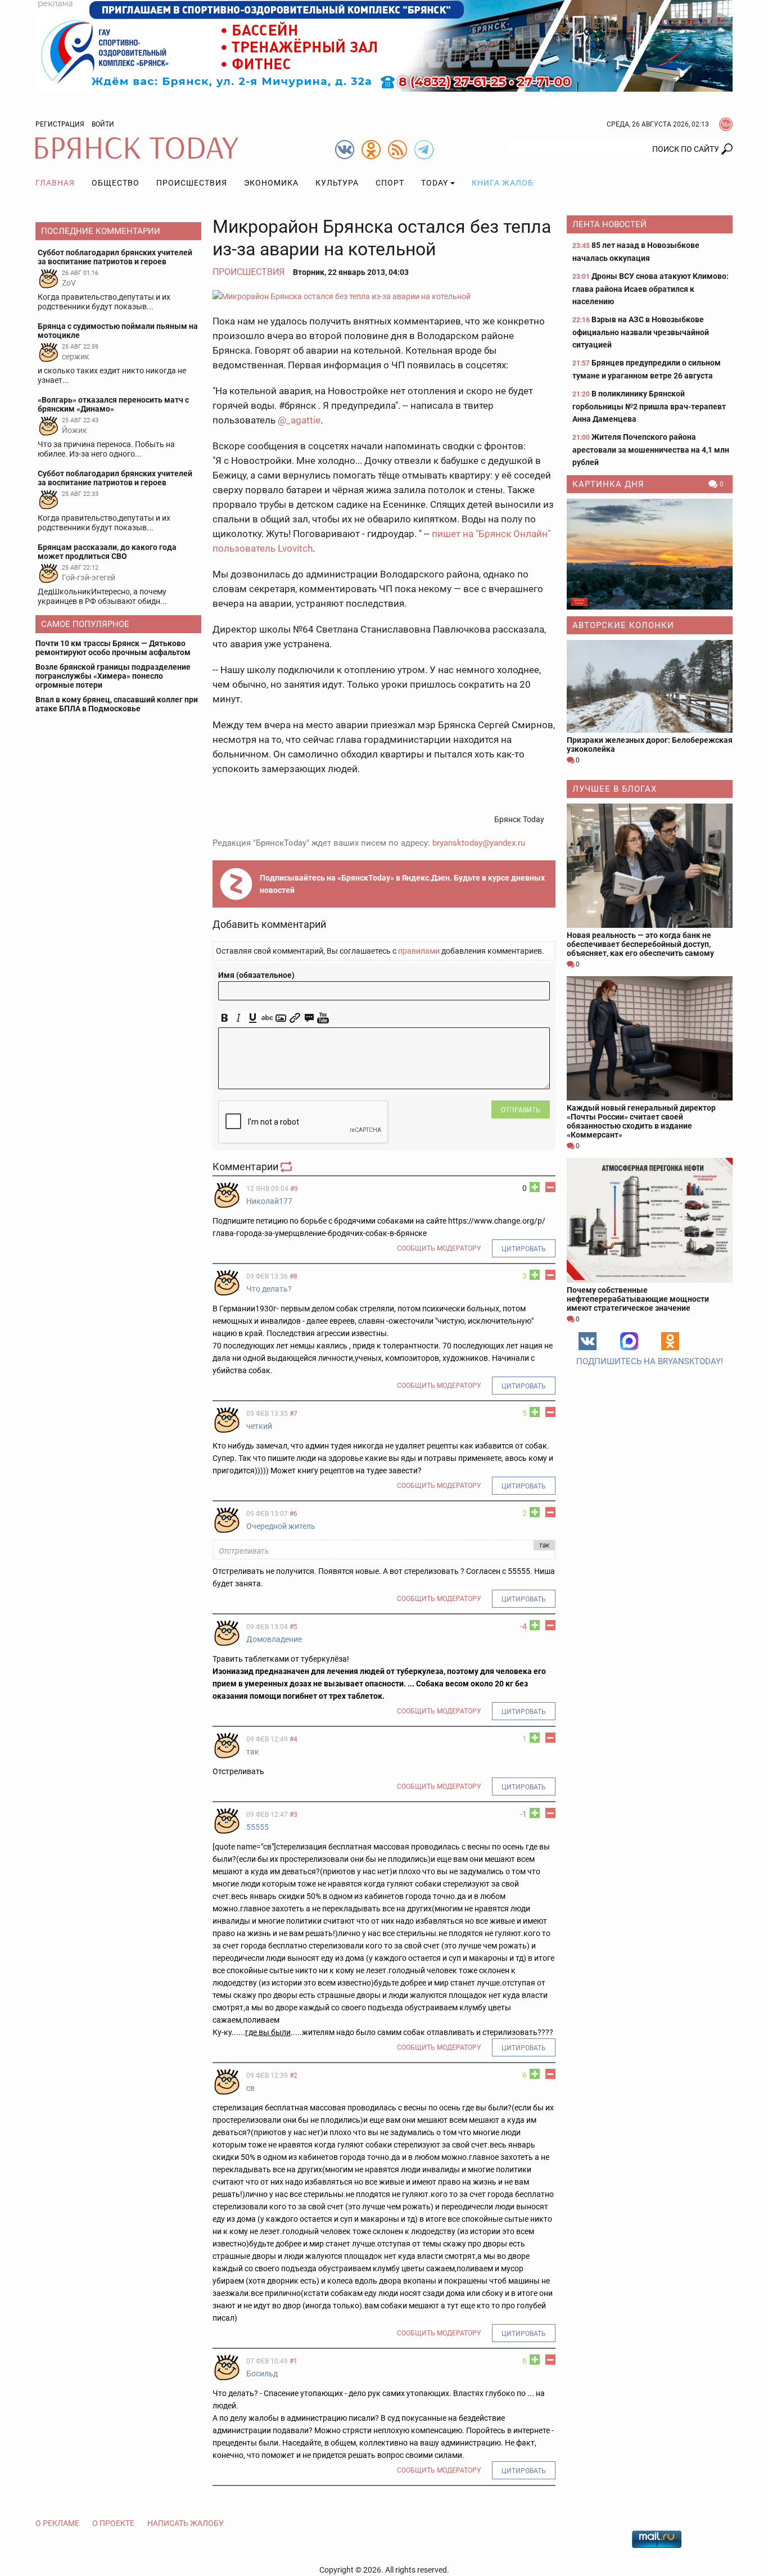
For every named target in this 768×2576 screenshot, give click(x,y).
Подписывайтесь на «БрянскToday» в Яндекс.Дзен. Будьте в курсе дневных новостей (402, 884)
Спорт (390, 183)
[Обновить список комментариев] (287, 1167)
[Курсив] (239, 1018)
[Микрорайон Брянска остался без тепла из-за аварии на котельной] (384, 296)
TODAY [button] (435, 183)
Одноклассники (670, 1341)
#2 (293, 2076)
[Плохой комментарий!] (550, 1187)
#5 (293, 1627)
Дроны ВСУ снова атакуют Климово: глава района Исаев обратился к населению (650, 289)
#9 (294, 1189)
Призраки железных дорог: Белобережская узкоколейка (650, 745)
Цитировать (524, 1249)
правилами (419, 951)
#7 (293, 1414)
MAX (629, 1341)
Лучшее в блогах (615, 789)
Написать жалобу (186, 2523)
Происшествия (192, 183)
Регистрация (60, 124)
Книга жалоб (503, 183)
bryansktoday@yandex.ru (479, 843)
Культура (337, 183)
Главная (55, 183)
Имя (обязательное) (256, 975)
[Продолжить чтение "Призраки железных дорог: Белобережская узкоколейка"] (650, 686)
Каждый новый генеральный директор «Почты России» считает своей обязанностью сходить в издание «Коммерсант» (641, 1121)
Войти (103, 124)
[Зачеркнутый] (267, 1018)
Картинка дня (608, 484)
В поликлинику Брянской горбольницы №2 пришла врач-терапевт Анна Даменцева (649, 406)
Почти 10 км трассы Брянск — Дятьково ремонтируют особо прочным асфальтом (113, 648)
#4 (293, 1739)
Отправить (521, 1110)
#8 (293, 1276)
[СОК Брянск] (384, 45)
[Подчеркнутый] (253, 1018)
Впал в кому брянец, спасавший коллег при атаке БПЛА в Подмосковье (117, 704)
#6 (293, 1514)
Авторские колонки (623, 625)
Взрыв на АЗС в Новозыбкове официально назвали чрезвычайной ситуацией (641, 332)
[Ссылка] (295, 1018)
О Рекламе (57, 2523)
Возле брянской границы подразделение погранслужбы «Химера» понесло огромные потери (113, 676)
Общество (116, 183)
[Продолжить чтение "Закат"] (650, 554)
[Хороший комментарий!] (535, 1187)
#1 (293, 2361)
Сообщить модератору (439, 1248)
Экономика (271, 183)
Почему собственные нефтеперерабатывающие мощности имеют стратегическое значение (638, 1299)
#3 (293, 1815)
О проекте (113, 2523)
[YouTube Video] (323, 1018)
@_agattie (299, 420)
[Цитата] (309, 1018)
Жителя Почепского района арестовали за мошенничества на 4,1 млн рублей (651, 450)
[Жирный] (225, 1018)
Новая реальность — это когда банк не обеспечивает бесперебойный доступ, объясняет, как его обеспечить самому (640, 944)
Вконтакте (588, 1341)
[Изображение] (281, 1018)
